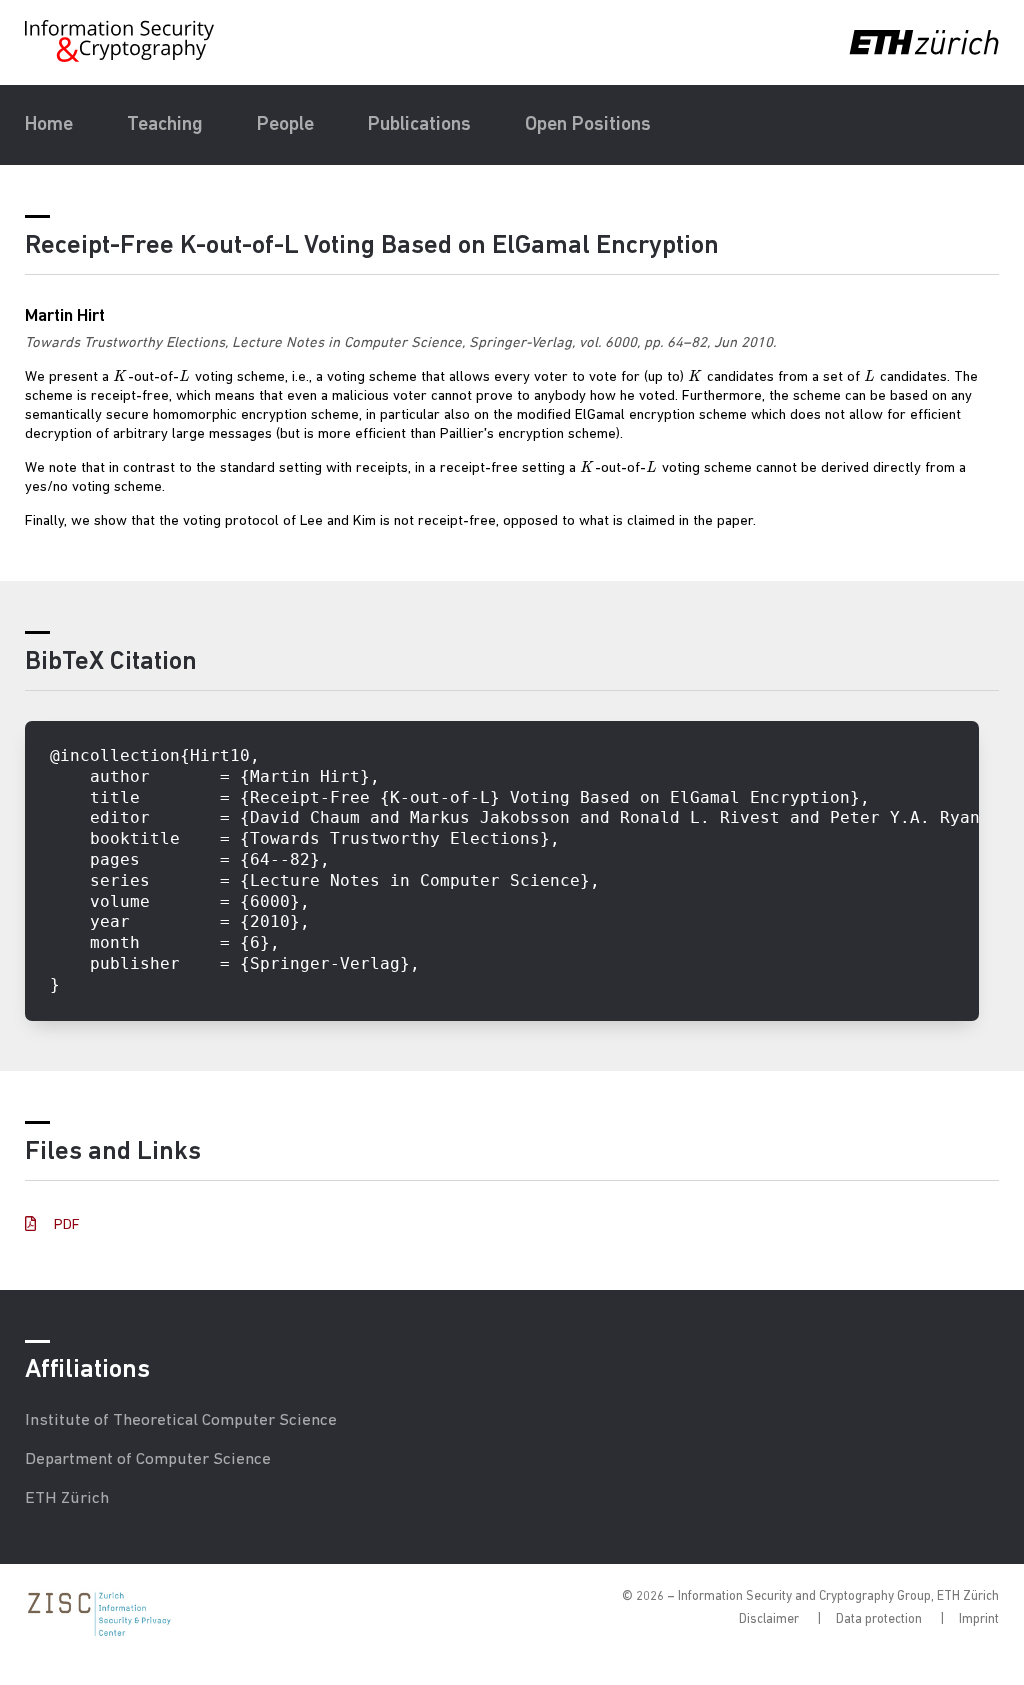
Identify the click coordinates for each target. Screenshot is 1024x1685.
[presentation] (120, 377)
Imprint (979, 1619)
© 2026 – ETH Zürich (810, 1596)
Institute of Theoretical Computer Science (181, 1420)
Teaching (165, 125)
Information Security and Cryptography (121, 41)
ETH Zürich (67, 1498)
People (285, 125)
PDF (65, 1225)
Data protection (879, 1619)
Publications (419, 125)
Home (49, 125)
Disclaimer (769, 1619)
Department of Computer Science (148, 1459)
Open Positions (588, 125)
